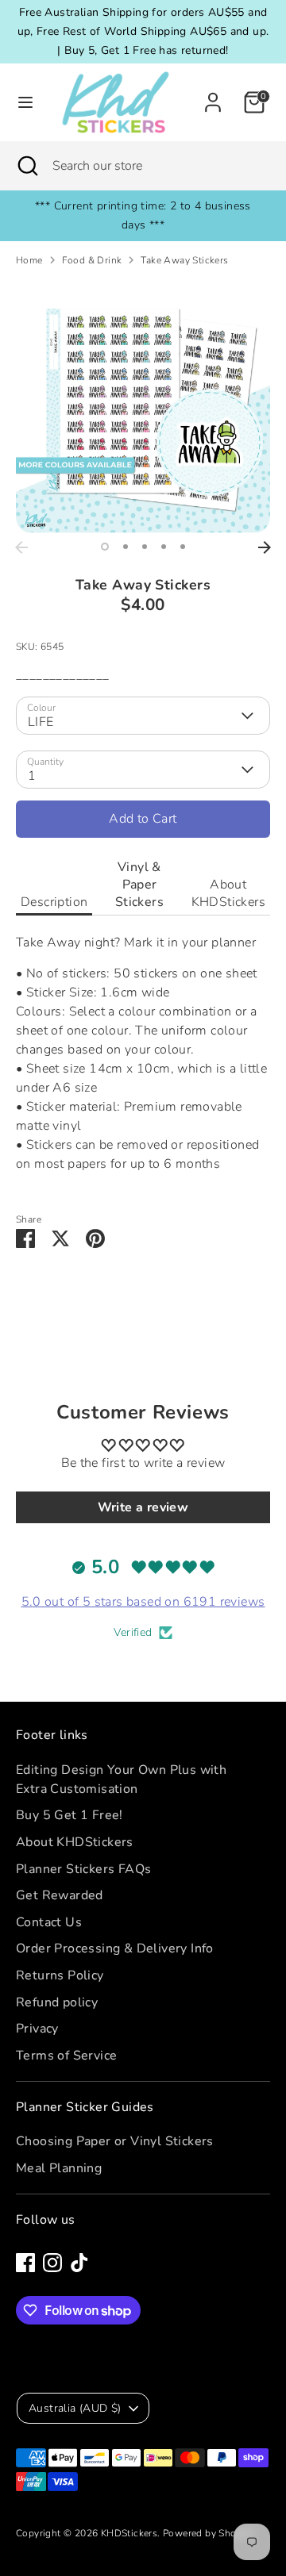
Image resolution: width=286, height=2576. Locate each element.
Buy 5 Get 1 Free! (70, 1815)
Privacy (37, 2029)
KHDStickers (129, 2533)
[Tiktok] (79, 2263)
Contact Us (49, 1922)
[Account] (213, 96)
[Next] (265, 547)
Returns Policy (60, 1975)
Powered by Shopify (208, 2533)
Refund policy (57, 2002)
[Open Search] (26, 166)
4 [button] (164, 547)
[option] (143, 406)
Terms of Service (66, 2056)
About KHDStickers (228, 893)
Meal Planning (59, 2168)
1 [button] (105, 547)
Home (29, 260)
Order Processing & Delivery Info (115, 1948)
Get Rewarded (60, 1895)
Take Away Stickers (184, 260)
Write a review (143, 1507)
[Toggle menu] (20, 102)
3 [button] (145, 547)
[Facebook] (25, 2263)
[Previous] (21, 547)
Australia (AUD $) (75, 2408)
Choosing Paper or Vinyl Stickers (115, 2141)
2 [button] (126, 547)
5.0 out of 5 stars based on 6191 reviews (143, 1602)
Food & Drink (92, 260)
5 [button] (183, 547)
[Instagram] (52, 2263)
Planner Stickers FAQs (83, 1869)
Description (54, 902)
